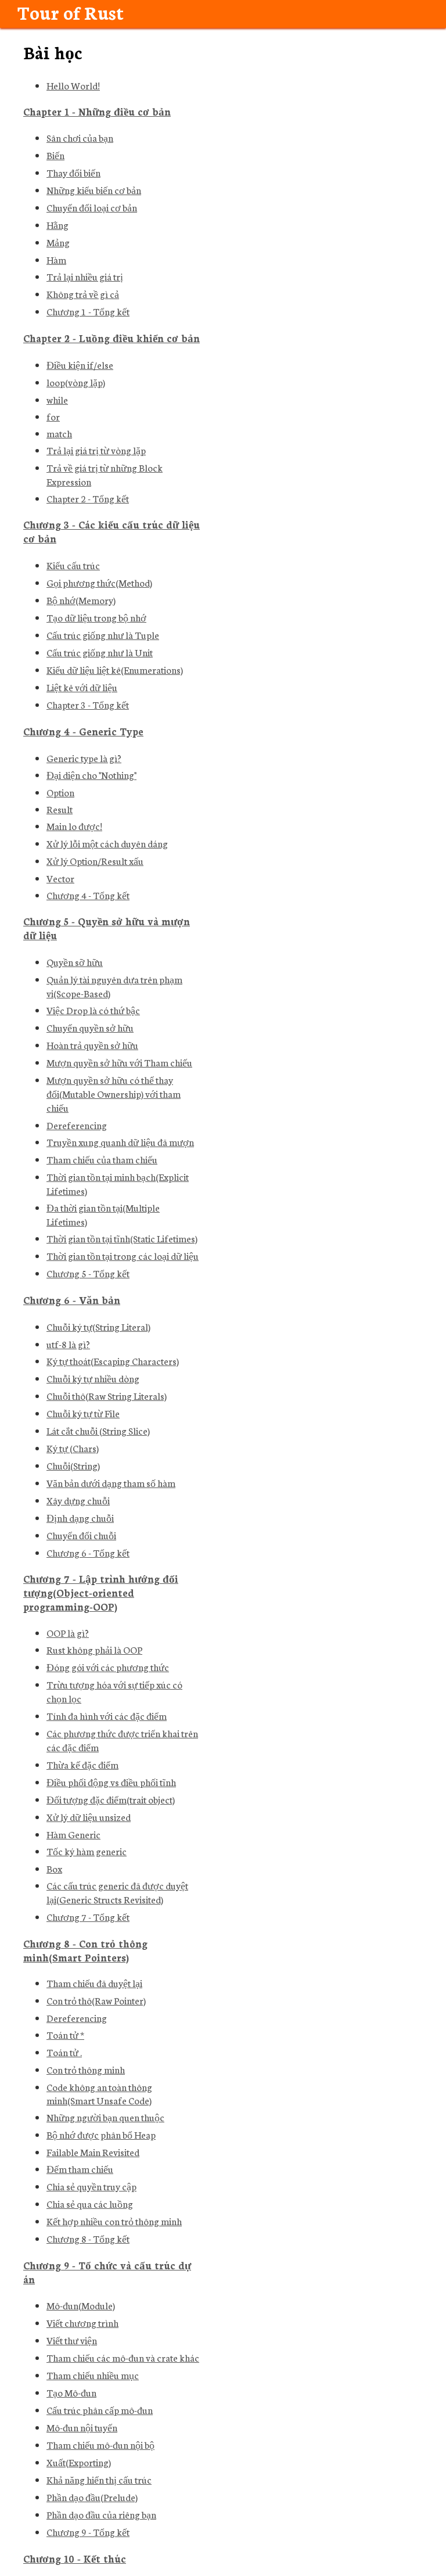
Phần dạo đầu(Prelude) (92, 2497)
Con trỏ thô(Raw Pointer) (96, 2000)
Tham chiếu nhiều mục (93, 2375)
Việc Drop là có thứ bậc (93, 1010)
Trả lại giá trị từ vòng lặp (96, 450)
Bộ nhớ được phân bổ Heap (101, 2134)
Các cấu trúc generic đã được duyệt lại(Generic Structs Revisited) (117, 1892)
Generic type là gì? (84, 758)
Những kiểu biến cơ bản (94, 190)
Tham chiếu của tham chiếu (102, 1159)
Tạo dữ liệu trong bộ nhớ (96, 617)
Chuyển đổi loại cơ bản (92, 207)
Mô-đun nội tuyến (82, 2427)
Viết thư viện (72, 2340)
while (57, 399)
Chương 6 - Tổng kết (88, 1552)
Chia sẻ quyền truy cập (91, 2186)
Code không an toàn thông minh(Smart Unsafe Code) (99, 2093)
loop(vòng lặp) (76, 382)
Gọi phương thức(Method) (99, 582)
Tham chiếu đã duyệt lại (94, 1983)
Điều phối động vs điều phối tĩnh (111, 1782)
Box (54, 1868)
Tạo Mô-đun (71, 2392)
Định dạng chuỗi (80, 1517)
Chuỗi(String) (73, 1465)
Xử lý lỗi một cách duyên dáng (107, 843)
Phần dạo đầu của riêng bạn (101, 2514)
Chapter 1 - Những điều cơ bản (97, 111)
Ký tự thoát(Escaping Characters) (113, 1361)
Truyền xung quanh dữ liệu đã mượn (120, 1142)
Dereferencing (77, 1125)
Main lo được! (74, 826)
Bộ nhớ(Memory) (81, 600)
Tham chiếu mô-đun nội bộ (100, 2444)
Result (60, 809)
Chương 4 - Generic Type (83, 731)
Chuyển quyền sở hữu (90, 1027)
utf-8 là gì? (68, 1344)
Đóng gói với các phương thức (108, 1667)
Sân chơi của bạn (80, 137)
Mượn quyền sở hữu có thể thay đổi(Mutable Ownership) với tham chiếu (114, 1093)
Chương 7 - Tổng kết (88, 1916)
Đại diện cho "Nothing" (91, 775)
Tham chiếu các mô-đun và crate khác (123, 2357)
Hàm (56, 259)
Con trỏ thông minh (86, 2069)
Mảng (58, 242)
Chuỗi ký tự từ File (83, 1413)
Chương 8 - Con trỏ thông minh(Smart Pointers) (85, 1950)
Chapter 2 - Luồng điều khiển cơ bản (111, 338)
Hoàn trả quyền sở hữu (92, 1045)
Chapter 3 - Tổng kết (88, 704)
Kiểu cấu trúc (73, 565)
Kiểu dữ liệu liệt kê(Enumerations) (115, 669)
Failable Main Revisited (93, 2152)
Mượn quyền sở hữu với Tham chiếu (119, 1062)
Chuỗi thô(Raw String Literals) (107, 1395)
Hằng (57, 224)
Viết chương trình (82, 2322)
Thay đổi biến (73, 172)
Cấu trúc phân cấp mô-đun (100, 2410)
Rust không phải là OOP (94, 1649)
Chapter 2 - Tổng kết (88, 498)
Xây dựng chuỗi (78, 1500)
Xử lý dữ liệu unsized (89, 1817)
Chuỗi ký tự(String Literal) (98, 1326)
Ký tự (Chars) (73, 1448)
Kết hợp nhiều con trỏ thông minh (114, 2221)
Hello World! (73, 85)
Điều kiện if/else (80, 364)
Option (60, 792)
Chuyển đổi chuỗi (81, 1535)
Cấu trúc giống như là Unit (100, 652)
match (59, 433)
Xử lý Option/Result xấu (95, 861)
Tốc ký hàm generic (87, 1851)
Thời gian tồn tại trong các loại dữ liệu (123, 1255)
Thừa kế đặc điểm (82, 1764)
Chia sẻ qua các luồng (90, 2203)
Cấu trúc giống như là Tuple (103, 635)
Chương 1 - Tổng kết (88, 311)
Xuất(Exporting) (79, 2462)
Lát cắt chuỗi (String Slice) (98, 1430)
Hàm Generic (73, 1834)
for (53, 416)
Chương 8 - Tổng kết (88, 2238)
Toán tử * (65, 2034)
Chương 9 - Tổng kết (88, 2532)
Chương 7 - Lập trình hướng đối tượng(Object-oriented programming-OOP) (101, 1592)
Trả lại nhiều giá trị (85, 276)
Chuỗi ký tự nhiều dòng (93, 1378)
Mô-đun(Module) (81, 2305)
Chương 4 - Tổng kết (88, 895)
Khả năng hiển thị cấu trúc (99, 2479)
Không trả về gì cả (83, 294)
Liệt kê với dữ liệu (82, 687)
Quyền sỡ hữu (75, 962)
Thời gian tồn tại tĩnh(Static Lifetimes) (122, 1238)
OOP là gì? (68, 1632)
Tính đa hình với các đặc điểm (107, 1715)
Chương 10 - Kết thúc (75, 2558)
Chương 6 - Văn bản (72, 1300)
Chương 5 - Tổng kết (88, 1273)
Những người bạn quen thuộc (105, 2117)
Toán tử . (64, 2052)
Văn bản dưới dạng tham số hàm (111, 1483)
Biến (55, 155)
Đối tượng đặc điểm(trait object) (111, 1799)
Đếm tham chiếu (80, 2169)
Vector (60, 878)
